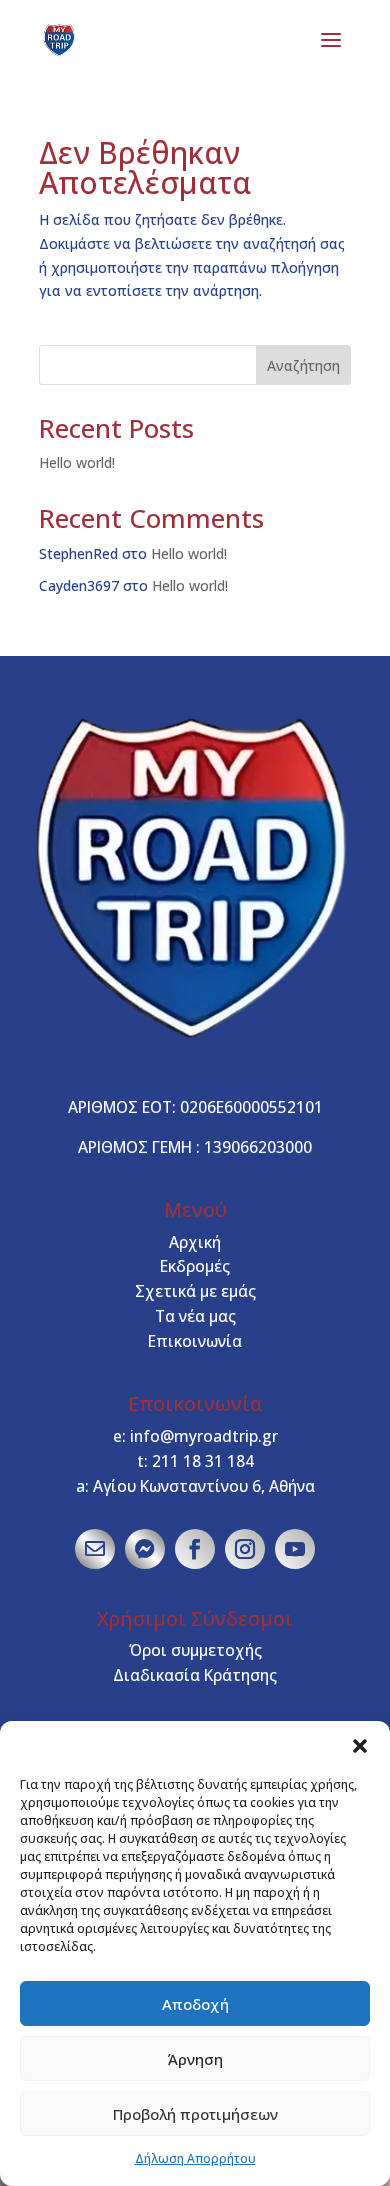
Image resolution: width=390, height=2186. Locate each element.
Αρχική (195, 1242)
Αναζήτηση (303, 365)
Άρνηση (195, 2059)
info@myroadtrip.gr (204, 1436)
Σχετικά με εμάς (195, 1291)
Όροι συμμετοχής (195, 1650)
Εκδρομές (195, 1266)
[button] (360, 1746)
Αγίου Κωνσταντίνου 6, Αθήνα (204, 1486)
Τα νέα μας (195, 1316)
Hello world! (77, 462)
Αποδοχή (195, 2004)
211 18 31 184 (203, 1461)
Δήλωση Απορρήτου (195, 2158)
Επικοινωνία (195, 1341)
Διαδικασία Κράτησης (195, 1675)
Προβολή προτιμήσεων (195, 2114)
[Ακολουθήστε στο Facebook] (195, 1549)
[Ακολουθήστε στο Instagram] (245, 1549)
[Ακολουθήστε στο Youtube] (295, 1549)
